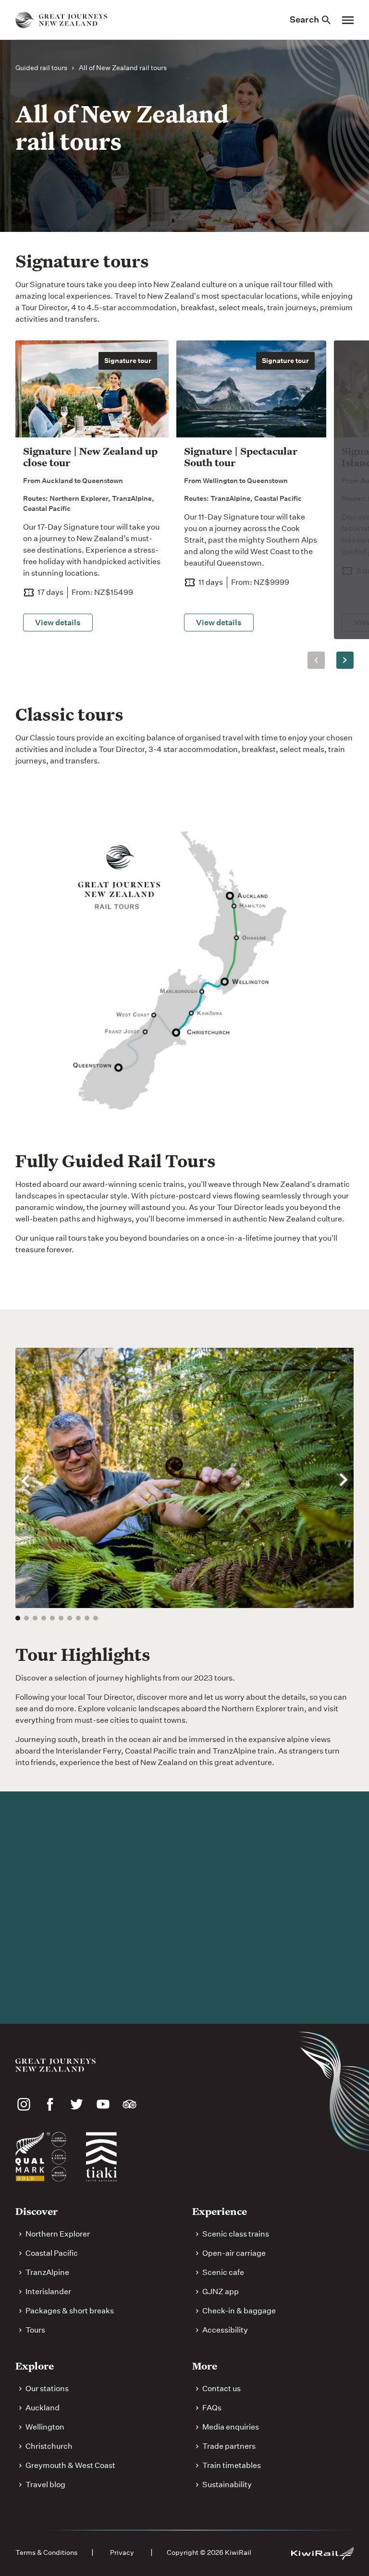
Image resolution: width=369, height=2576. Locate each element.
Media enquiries (231, 2427)
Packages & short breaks (70, 2311)
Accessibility (225, 2330)
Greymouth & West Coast (70, 2465)
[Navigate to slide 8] (78, 1618)
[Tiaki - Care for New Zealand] (101, 2157)
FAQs (212, 2408)
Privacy (122, 2552)
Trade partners (229, 2446)
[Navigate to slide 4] (44, 1618)
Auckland (43, 2408)
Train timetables (232, 2465)
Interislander (48, 2292)
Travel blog (45, 2485)
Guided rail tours (41, 68)
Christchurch (49, 2446)
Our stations (47, 2389)
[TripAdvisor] (129, 2104)
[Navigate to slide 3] (35, 1618)
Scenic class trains (236, 2234)
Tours (35, 2330)
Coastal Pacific (52, 2253)
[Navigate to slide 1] (18, 1618)
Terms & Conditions (46, 2552)
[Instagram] (24, 2104)
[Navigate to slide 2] (26, 1618)
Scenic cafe (223, 2272)
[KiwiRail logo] (322, 2553)
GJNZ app (221, 2292)
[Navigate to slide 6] (61, 1618)
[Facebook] (50, 2104)
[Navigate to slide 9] (87, 1618)
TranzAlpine (47, 2272)
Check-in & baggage (239, 2311)
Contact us (221, 2389)
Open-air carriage (234, 2253)
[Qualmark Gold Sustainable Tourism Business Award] (41, 2157)
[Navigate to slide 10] (96, 1618)
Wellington (45, 2427)
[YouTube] (103, 2104)
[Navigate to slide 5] (52, 1618)
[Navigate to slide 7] (70, 1618)
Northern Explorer (58, 2234)
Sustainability (227, 2485)
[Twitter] (77, 2104)
